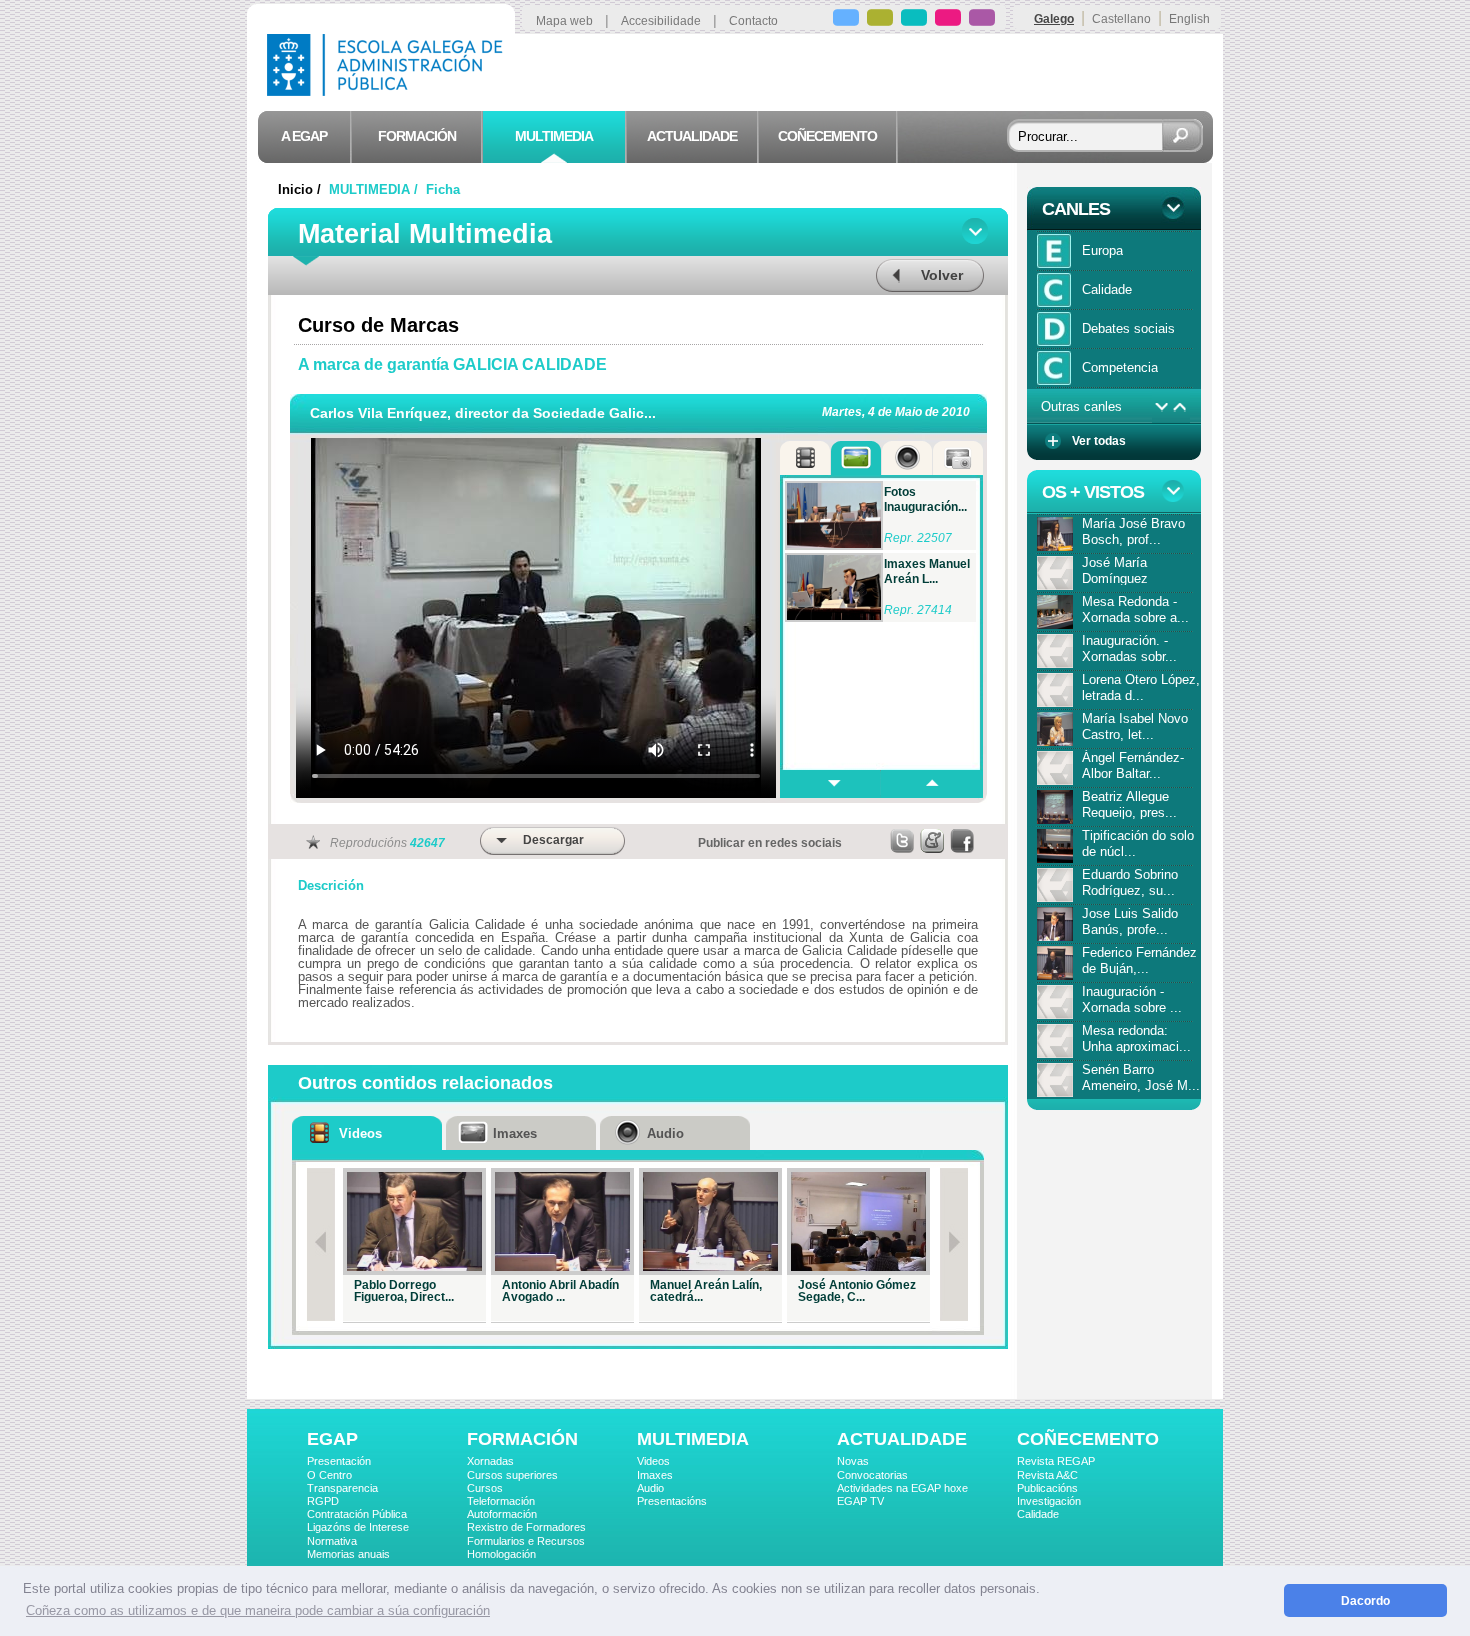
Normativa (332, 1541)
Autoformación (502, 1514)
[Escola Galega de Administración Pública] (389, 90)
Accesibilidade (661, 21)
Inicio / (301, 189)
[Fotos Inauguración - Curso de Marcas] (834, 515)
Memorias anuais (348, 1554)
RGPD (323, 1501)
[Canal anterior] (1180, 407)
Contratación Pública (357, 1514)
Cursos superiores (512, 1475)
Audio (650, 1488)
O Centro (329, 1475)
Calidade (1038, 1514)
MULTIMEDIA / (375, 189)
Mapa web (564, 21)
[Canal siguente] (1161, 407)
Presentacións (672, 1501)
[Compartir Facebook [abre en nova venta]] (963, 841)
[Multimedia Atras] (931, 784)
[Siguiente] (954, 1244)
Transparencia (342, 1488)
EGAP (332, 1439)
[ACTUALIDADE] (948, 20)
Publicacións (1047, 1488)
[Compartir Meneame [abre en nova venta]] (933, 841)
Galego (1054, 19)
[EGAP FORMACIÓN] (880, 20)
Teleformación (501, 1501)
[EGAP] (846, 20)
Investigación (1049, 1501)
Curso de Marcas (378, 325)
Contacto (753, 21)
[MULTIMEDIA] (914, 20)
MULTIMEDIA (693, 1439)
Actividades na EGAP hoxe (902, 1488)
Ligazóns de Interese (358, 1527)
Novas (853, 1461)
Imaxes (655, 1475)
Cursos (485, 1488)
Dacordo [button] (1365, 1600)
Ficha (443, 189)
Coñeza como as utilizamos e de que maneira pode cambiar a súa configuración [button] (258, 1610)
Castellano (1121, 19)
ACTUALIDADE (902, 1439)
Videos (653, 1461)
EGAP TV (860, 1501)
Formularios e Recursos (526, 1541)
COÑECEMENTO (1088, 1439)
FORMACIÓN (522, 1439)
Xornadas (490, 1461)
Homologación (501, 1554)
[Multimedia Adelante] (830, 784)
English (1189, 19)
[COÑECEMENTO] (982, 20)
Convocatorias (872, 1475)
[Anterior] (321, 1244)
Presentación (339, 1461)
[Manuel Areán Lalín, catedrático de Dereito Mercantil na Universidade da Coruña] (710, 1221)
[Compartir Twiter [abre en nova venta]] (903, 841)
